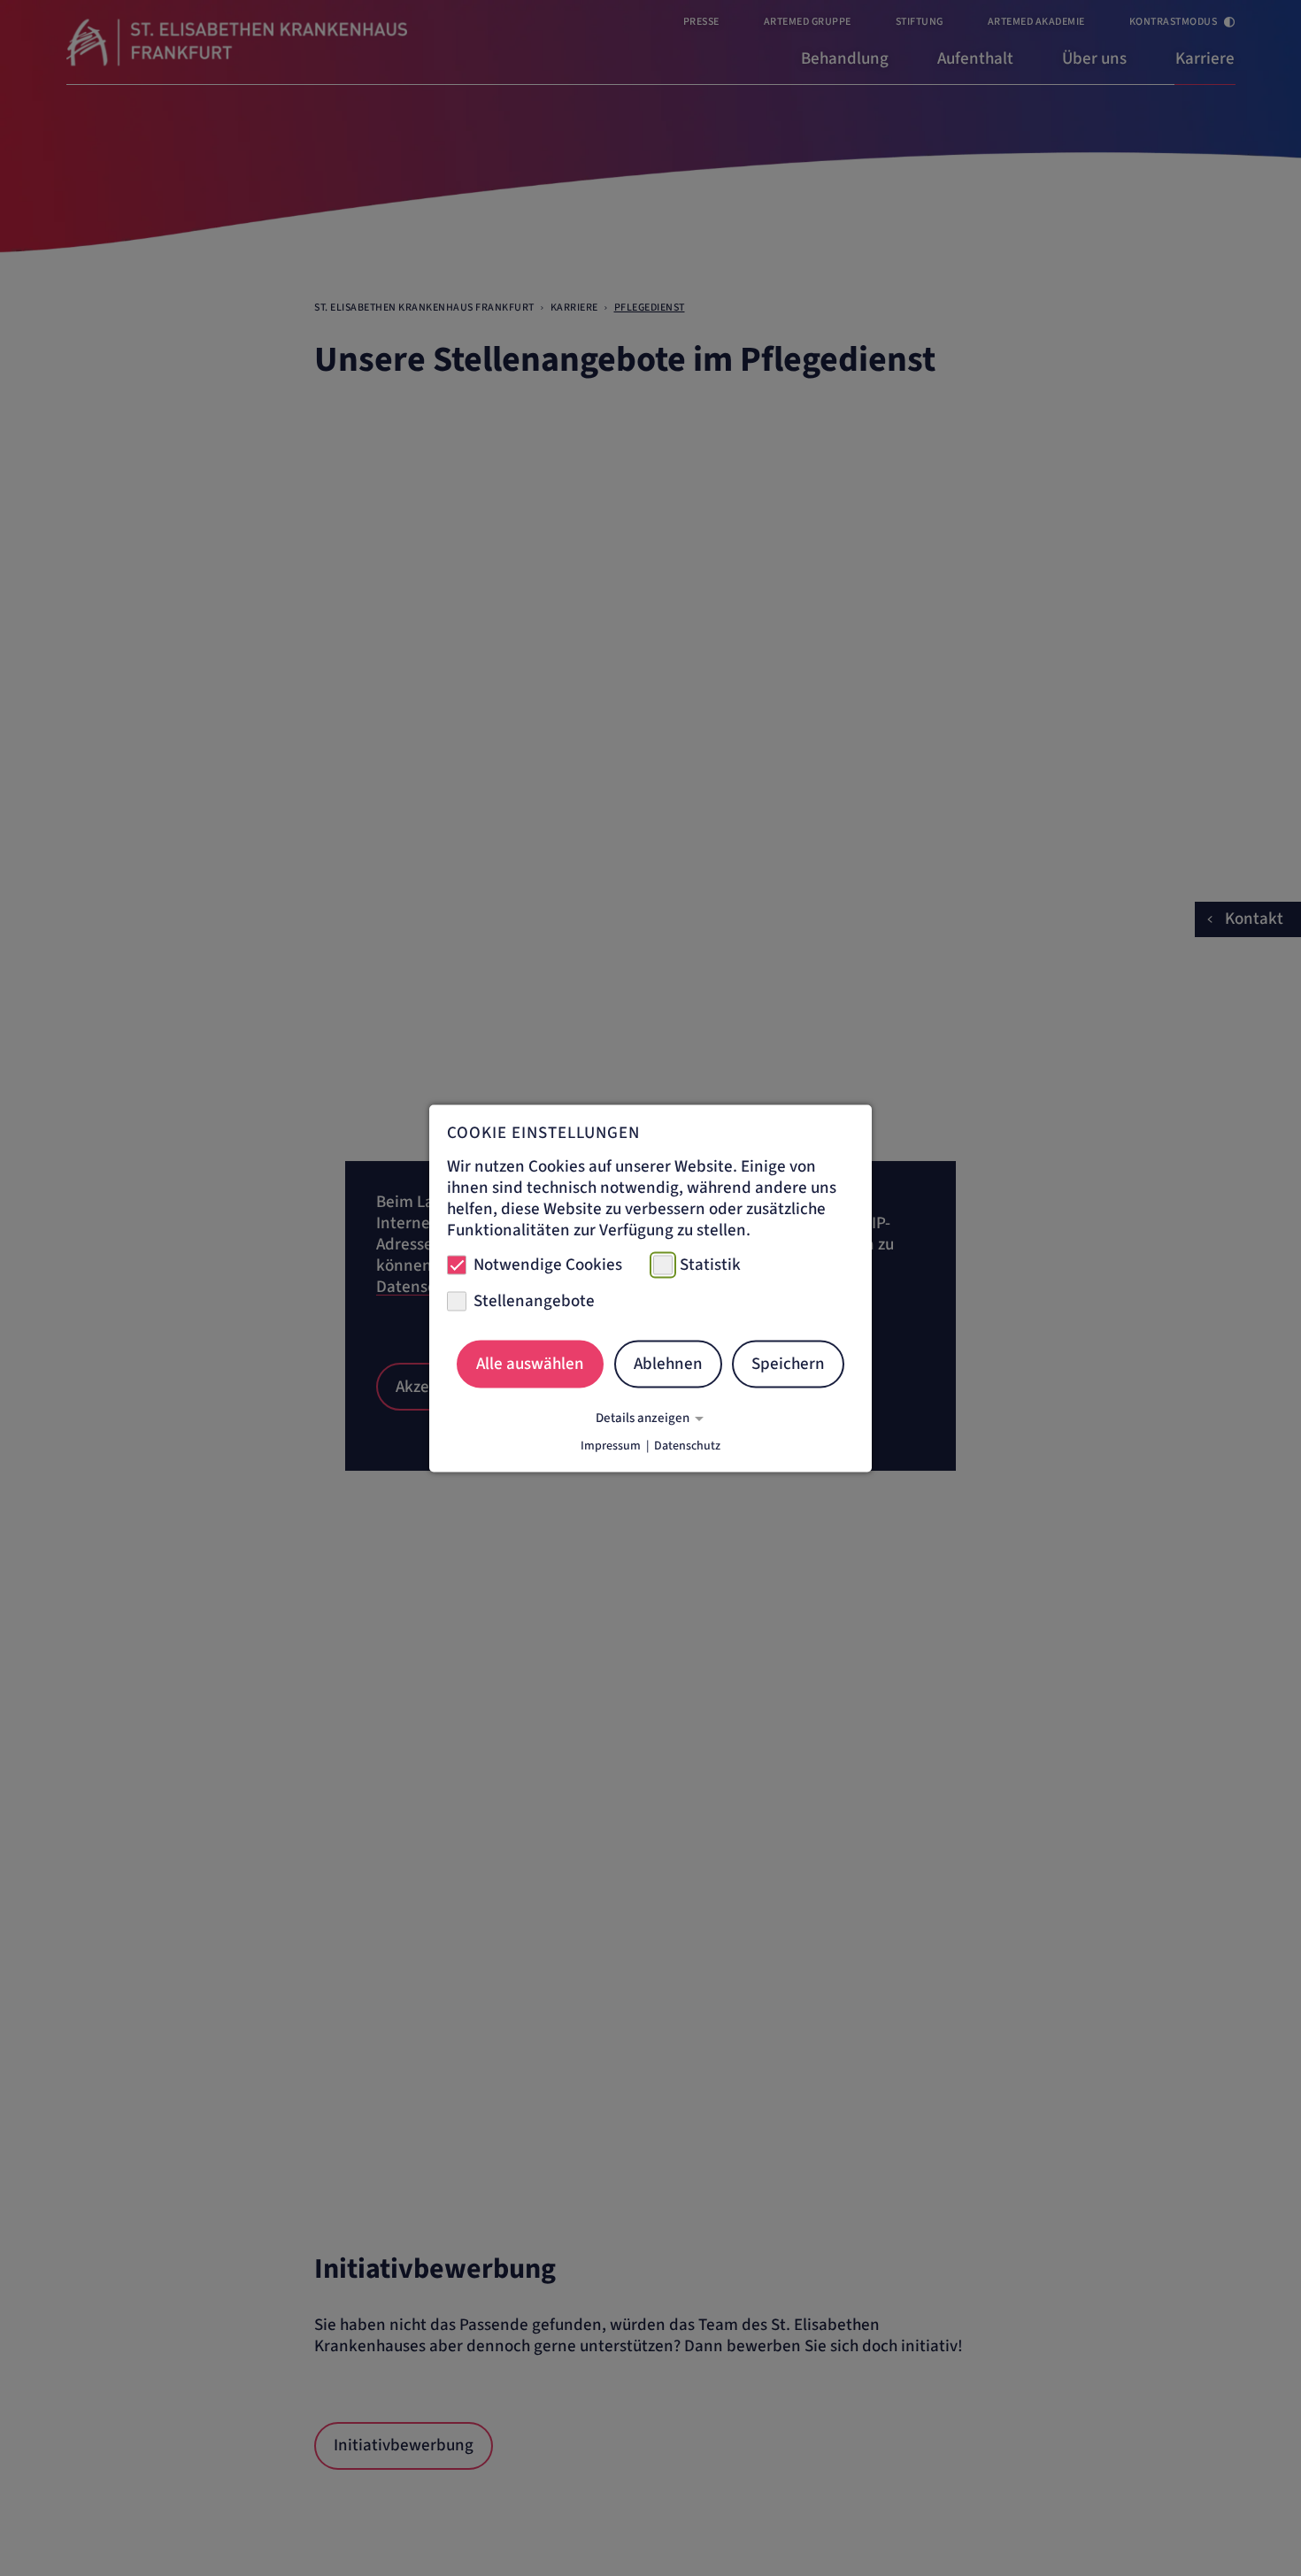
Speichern (788, 1364)
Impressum (611, 1445)
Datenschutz (687, 1445)
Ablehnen (668, 1364)
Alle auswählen (530, 1364)
